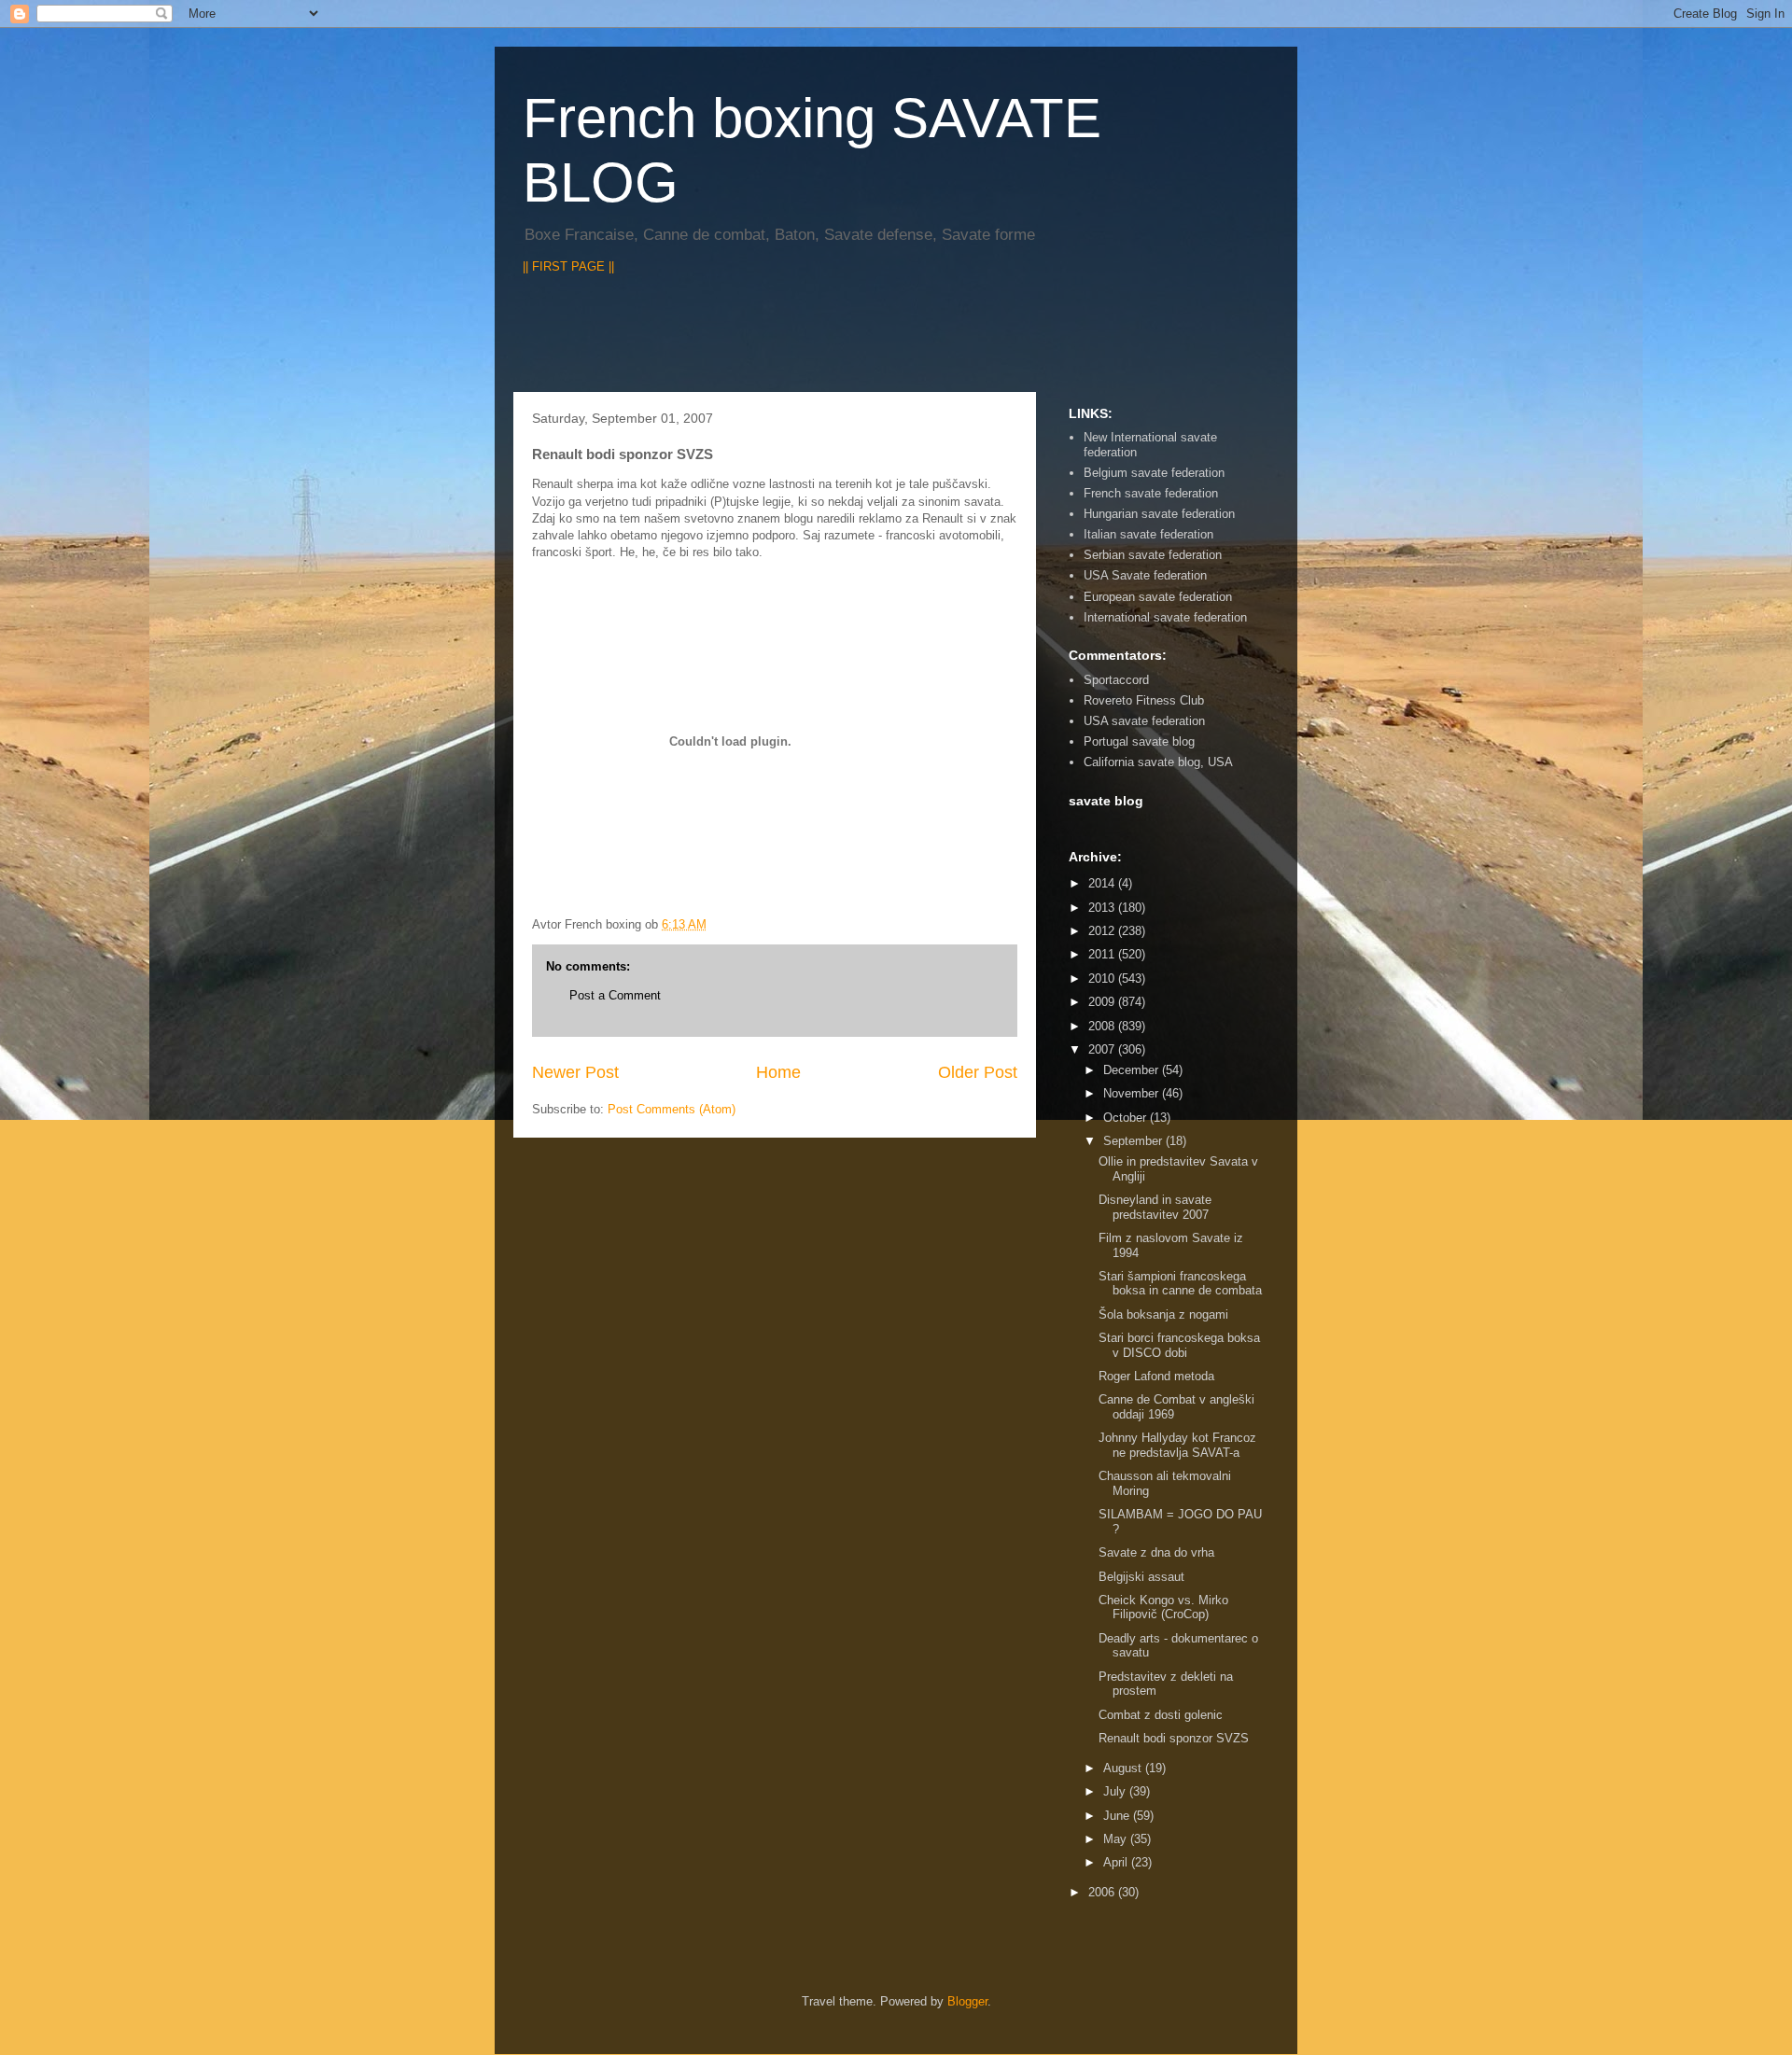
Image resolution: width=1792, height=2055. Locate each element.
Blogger (967, 2001)
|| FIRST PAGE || (568, 266)
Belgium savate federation (1154, 473)
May (1117, 1839)
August (1124, 1768)
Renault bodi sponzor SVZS (1174, 1738)
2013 (1103, 908)
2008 (1103, 1026)
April (1117, 1862)
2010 (1103, 979)
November (1133, 1093)
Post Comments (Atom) (672, 1109)
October (1127, 1118)
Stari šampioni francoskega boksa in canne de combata (1180, 1284)
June (1118, 1816)
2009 (1103, 1002)
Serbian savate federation (1153, 555)
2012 (1103, 931)
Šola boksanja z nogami (1163, 1314)
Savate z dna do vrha (1156, 1552)
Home (778, 1072)
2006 (1103, 1892)
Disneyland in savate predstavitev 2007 (1155, 1207)
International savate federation (1165, 617)
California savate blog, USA (1158, 762)
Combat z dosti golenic (1161, 1715)
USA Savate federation (1145, 575)
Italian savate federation (1148, 534)
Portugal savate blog (1139, 741)
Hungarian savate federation (1159, 514)
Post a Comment (615, 995)
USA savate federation (1144, 721)
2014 (1103, 883)
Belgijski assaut (1141, 1577)
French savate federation (1151, 493)
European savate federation (1158, 597)
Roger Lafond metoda (1156, 1376)
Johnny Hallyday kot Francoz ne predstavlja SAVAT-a (1177, 1445)
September (1134, 1141)
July (1116, 1791)
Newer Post (575, 1072)
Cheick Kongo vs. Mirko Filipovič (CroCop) (1163, 1608)
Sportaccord (1116, 680)
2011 (1103, 954)
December (1133, 1070)
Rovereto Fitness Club (1144, 700)
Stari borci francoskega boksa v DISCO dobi (1179, 1345)
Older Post (978, 1072)
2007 (1103, 1049)
